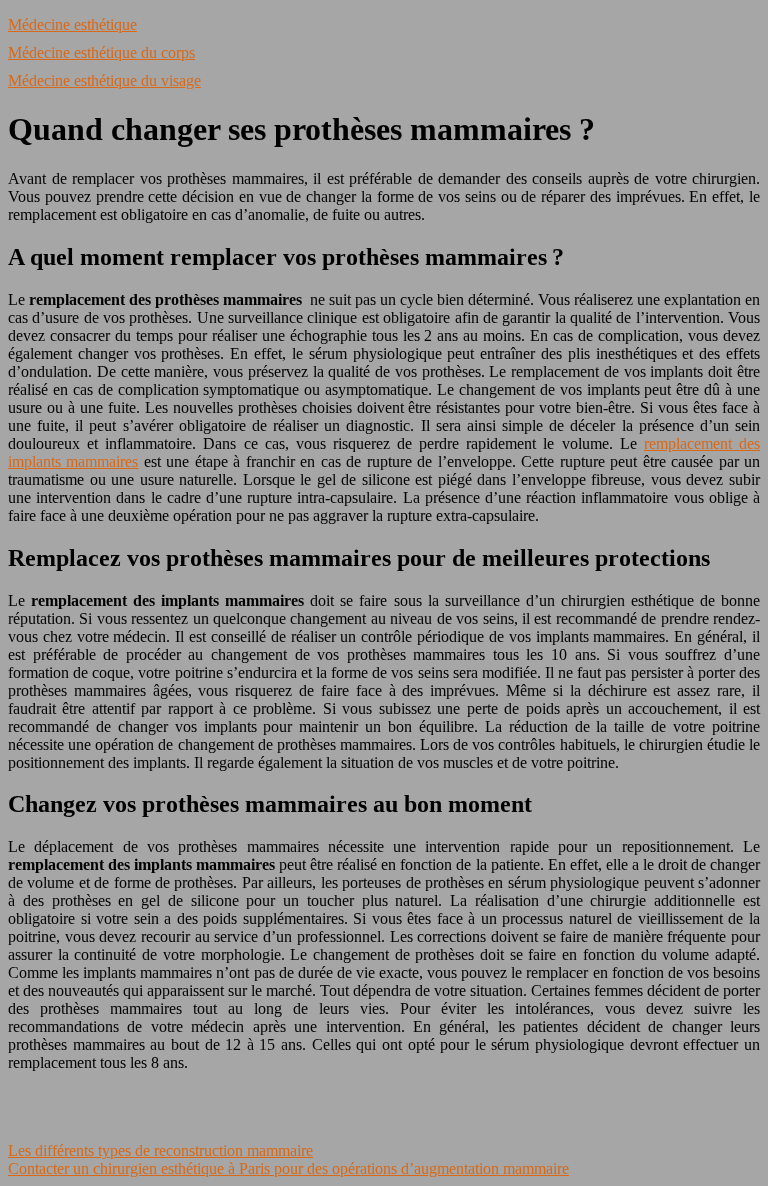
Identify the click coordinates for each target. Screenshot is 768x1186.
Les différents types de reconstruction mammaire (160, 1150)
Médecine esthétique (72, 24)
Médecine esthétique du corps (101, 52)
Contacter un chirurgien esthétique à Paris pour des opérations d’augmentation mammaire (288, 1168)
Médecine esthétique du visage (104, 80)
